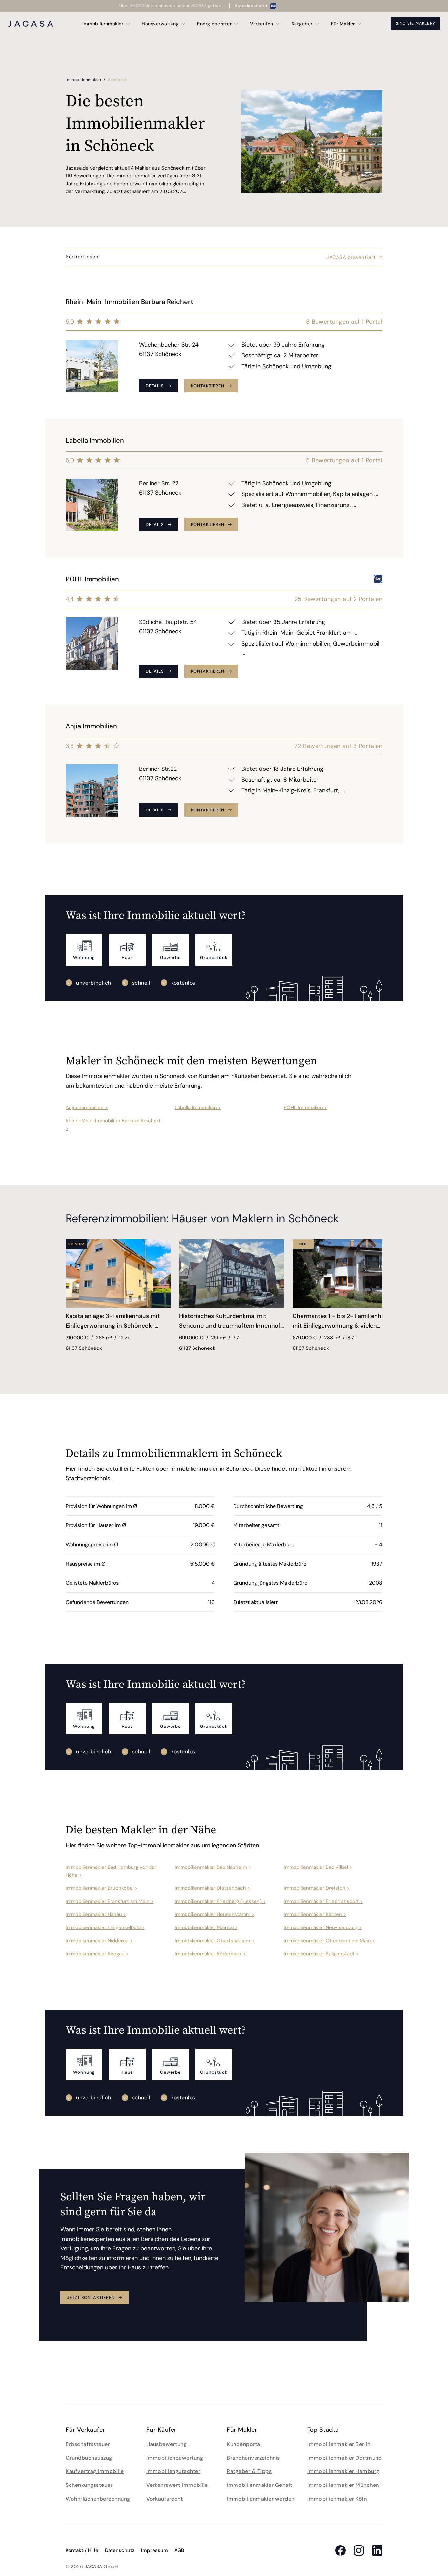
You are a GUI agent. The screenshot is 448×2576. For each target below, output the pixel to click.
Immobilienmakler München (343, 2485)
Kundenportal (244, 2444)
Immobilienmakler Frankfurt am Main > (110, 1901)
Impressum (154, 2550)
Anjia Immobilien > (87, 1108)
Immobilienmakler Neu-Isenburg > (323, 1927)
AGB (179, 2550)
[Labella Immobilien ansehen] (224, 488)
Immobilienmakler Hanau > (96, 1914)
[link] (118, 1322)
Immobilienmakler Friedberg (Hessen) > (220, 1901)
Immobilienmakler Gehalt (259, 2485)
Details (155, 386)
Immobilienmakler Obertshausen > (214, 1941)
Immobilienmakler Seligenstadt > (321, 1954)
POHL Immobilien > (305, 1108)
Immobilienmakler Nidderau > (99, 1941)
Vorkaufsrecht (165, 2499)
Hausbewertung (167, 2444)
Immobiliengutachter (173, 2471)
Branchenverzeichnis (253, 2458)
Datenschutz (120, 2550)
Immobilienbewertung (175, 2458)
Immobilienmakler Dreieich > (316, 1888)
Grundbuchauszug (89, 2458)
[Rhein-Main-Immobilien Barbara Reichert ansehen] (224, 349)
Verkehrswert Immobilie (177, 2485)
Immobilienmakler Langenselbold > (105, 1927)
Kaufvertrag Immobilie (95, 2471)
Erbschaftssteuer (88, 2444)
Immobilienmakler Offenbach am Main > (329, 1941)
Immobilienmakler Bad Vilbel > (318, 1867)
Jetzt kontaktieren (91, 2297)
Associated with (251, 6)
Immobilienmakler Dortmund (345, 2458)
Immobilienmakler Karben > (315, 1914)
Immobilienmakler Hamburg (343, 2471)
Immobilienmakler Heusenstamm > (214, 1914)
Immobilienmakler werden (261, 2499)
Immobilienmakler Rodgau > (97, 1954)
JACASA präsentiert (351, 257)
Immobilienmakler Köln (337, 2499)
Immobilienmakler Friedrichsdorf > (323, 1901)
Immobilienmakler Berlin (339, 2444)
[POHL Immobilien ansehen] (224, 631)
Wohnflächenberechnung (98, 2499)
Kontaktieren (208, 386)
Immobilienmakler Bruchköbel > (102, 1888)
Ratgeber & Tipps (249, 2471)
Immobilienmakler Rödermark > (210, 1954)
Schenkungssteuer (89, 2485)
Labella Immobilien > (198, 1108)
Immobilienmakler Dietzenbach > (212, 1888)
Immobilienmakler (84, 80)
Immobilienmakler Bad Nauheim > (213, 1867)
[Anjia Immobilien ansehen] (224, 774)
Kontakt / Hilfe (82, 2550)
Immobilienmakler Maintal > (206, 1927)
